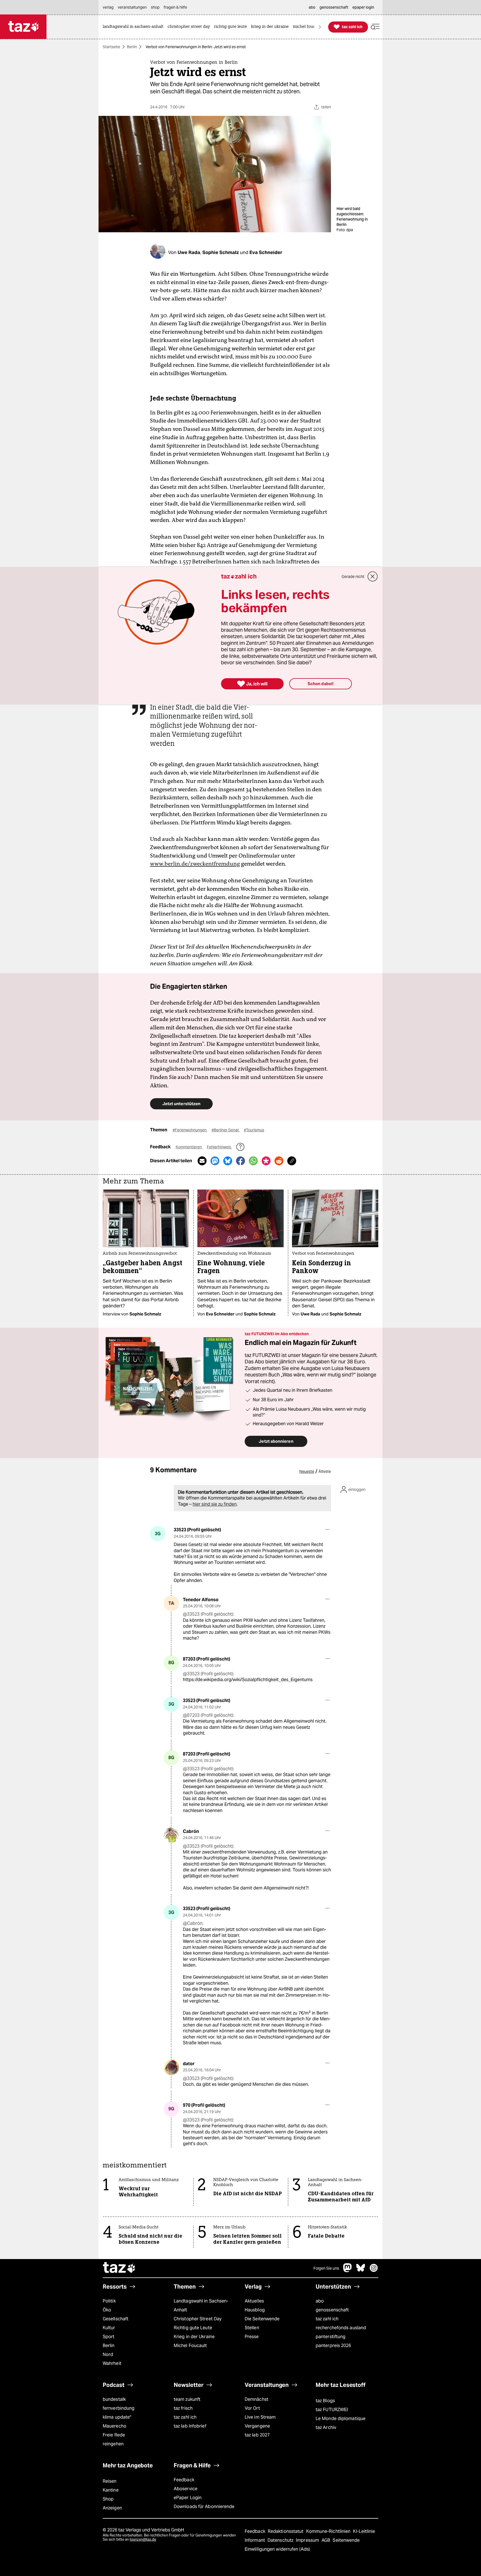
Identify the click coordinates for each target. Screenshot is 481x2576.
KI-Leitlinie (364, 2531)
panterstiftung (331, 2337)
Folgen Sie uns (326, 2268)
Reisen (110, 2481)
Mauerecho (115, 2426)
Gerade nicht (353, 577)
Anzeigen (112, 2508)
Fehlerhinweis (219, 1147)
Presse (252, 2337)
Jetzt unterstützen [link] (181, 1104)
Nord (108, 2354)
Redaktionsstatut (286, 2531)
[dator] (171, 2067)
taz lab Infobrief (190, 2426)
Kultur (109, 2328)
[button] (375, 27)
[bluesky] (361, 2271)
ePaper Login (188, 2498)
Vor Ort (252, 2408)
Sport (109, 2337)
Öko (107, 2310)
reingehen (113, 2444)
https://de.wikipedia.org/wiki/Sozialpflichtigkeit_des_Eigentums (248, 1680)
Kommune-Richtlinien (329, 2531)
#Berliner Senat (226, 1130)
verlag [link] (108, 7)
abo (320, 2301)
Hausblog (255, 2310)
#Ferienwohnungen (190, 1130)
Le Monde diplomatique (341, 2418)
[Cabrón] (171, 1835)
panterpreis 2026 (333, 2346)
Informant (255, 2540)
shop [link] (155, 7)
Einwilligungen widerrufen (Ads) (277, 2549)
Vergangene (257, 2426)
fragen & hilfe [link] (175, 7)
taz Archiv (326, 2427)
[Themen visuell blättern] (320, 27)
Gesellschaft (116, 2319)
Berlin (132, 47)
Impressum (308, 2540)
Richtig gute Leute (193, 2328)
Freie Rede (114, 2435)
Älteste (325, 1471)
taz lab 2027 (257, 2435)
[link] (134, 27)
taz (119, 2268)
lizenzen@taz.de (143, 2539)
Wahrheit (112, 2363)
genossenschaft (332, 2310)
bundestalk (114, 2399)
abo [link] (312, 7)
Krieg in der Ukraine (194, 2337)
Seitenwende (346, 2540)
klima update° (117, 2417)
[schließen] (373, 577)
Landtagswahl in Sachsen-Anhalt (201, 2305)
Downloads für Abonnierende (204, 2507)
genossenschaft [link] (334, 7)
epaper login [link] (363, 7)
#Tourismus (254, 1130)
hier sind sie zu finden (215, 1504)
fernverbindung (119, 2408)
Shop (108, 2499)
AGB (326, 2540)
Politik (109, 2301)
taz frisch (183, 2408)
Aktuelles (254, 2301)
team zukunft (187, 2399)
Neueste (307, 1471)
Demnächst (257, 2399)
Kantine (111, 2490)
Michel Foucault (190, 2346)
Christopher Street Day (198, 2319)
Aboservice (186, 2489)
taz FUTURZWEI (332, 2410)
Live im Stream (260, 2417)
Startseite (111, 47)
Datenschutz (281, 2540)
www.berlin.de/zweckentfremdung (195, 864)
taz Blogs (325, 2401)
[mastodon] (348, 2271)
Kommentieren (189, 1147)
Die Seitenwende (262, 2319)
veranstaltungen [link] (132, 7)
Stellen (252, 2328)
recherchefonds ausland (341, 2328)
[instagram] (374, 2271)
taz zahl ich (327, 2319)
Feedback (184, 2480)
